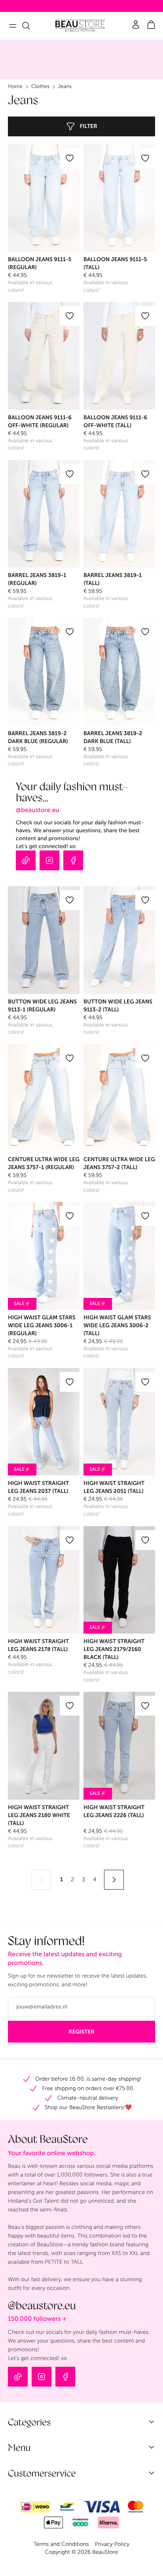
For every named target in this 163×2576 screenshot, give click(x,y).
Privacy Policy (112, 2544)
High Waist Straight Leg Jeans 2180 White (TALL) (39, 1815)
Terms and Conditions (61, 2544)
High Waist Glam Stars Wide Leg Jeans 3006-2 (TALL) (117, 1325)
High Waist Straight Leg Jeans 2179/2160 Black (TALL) (114, 1649)
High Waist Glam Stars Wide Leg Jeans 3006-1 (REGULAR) (42, 1325)
